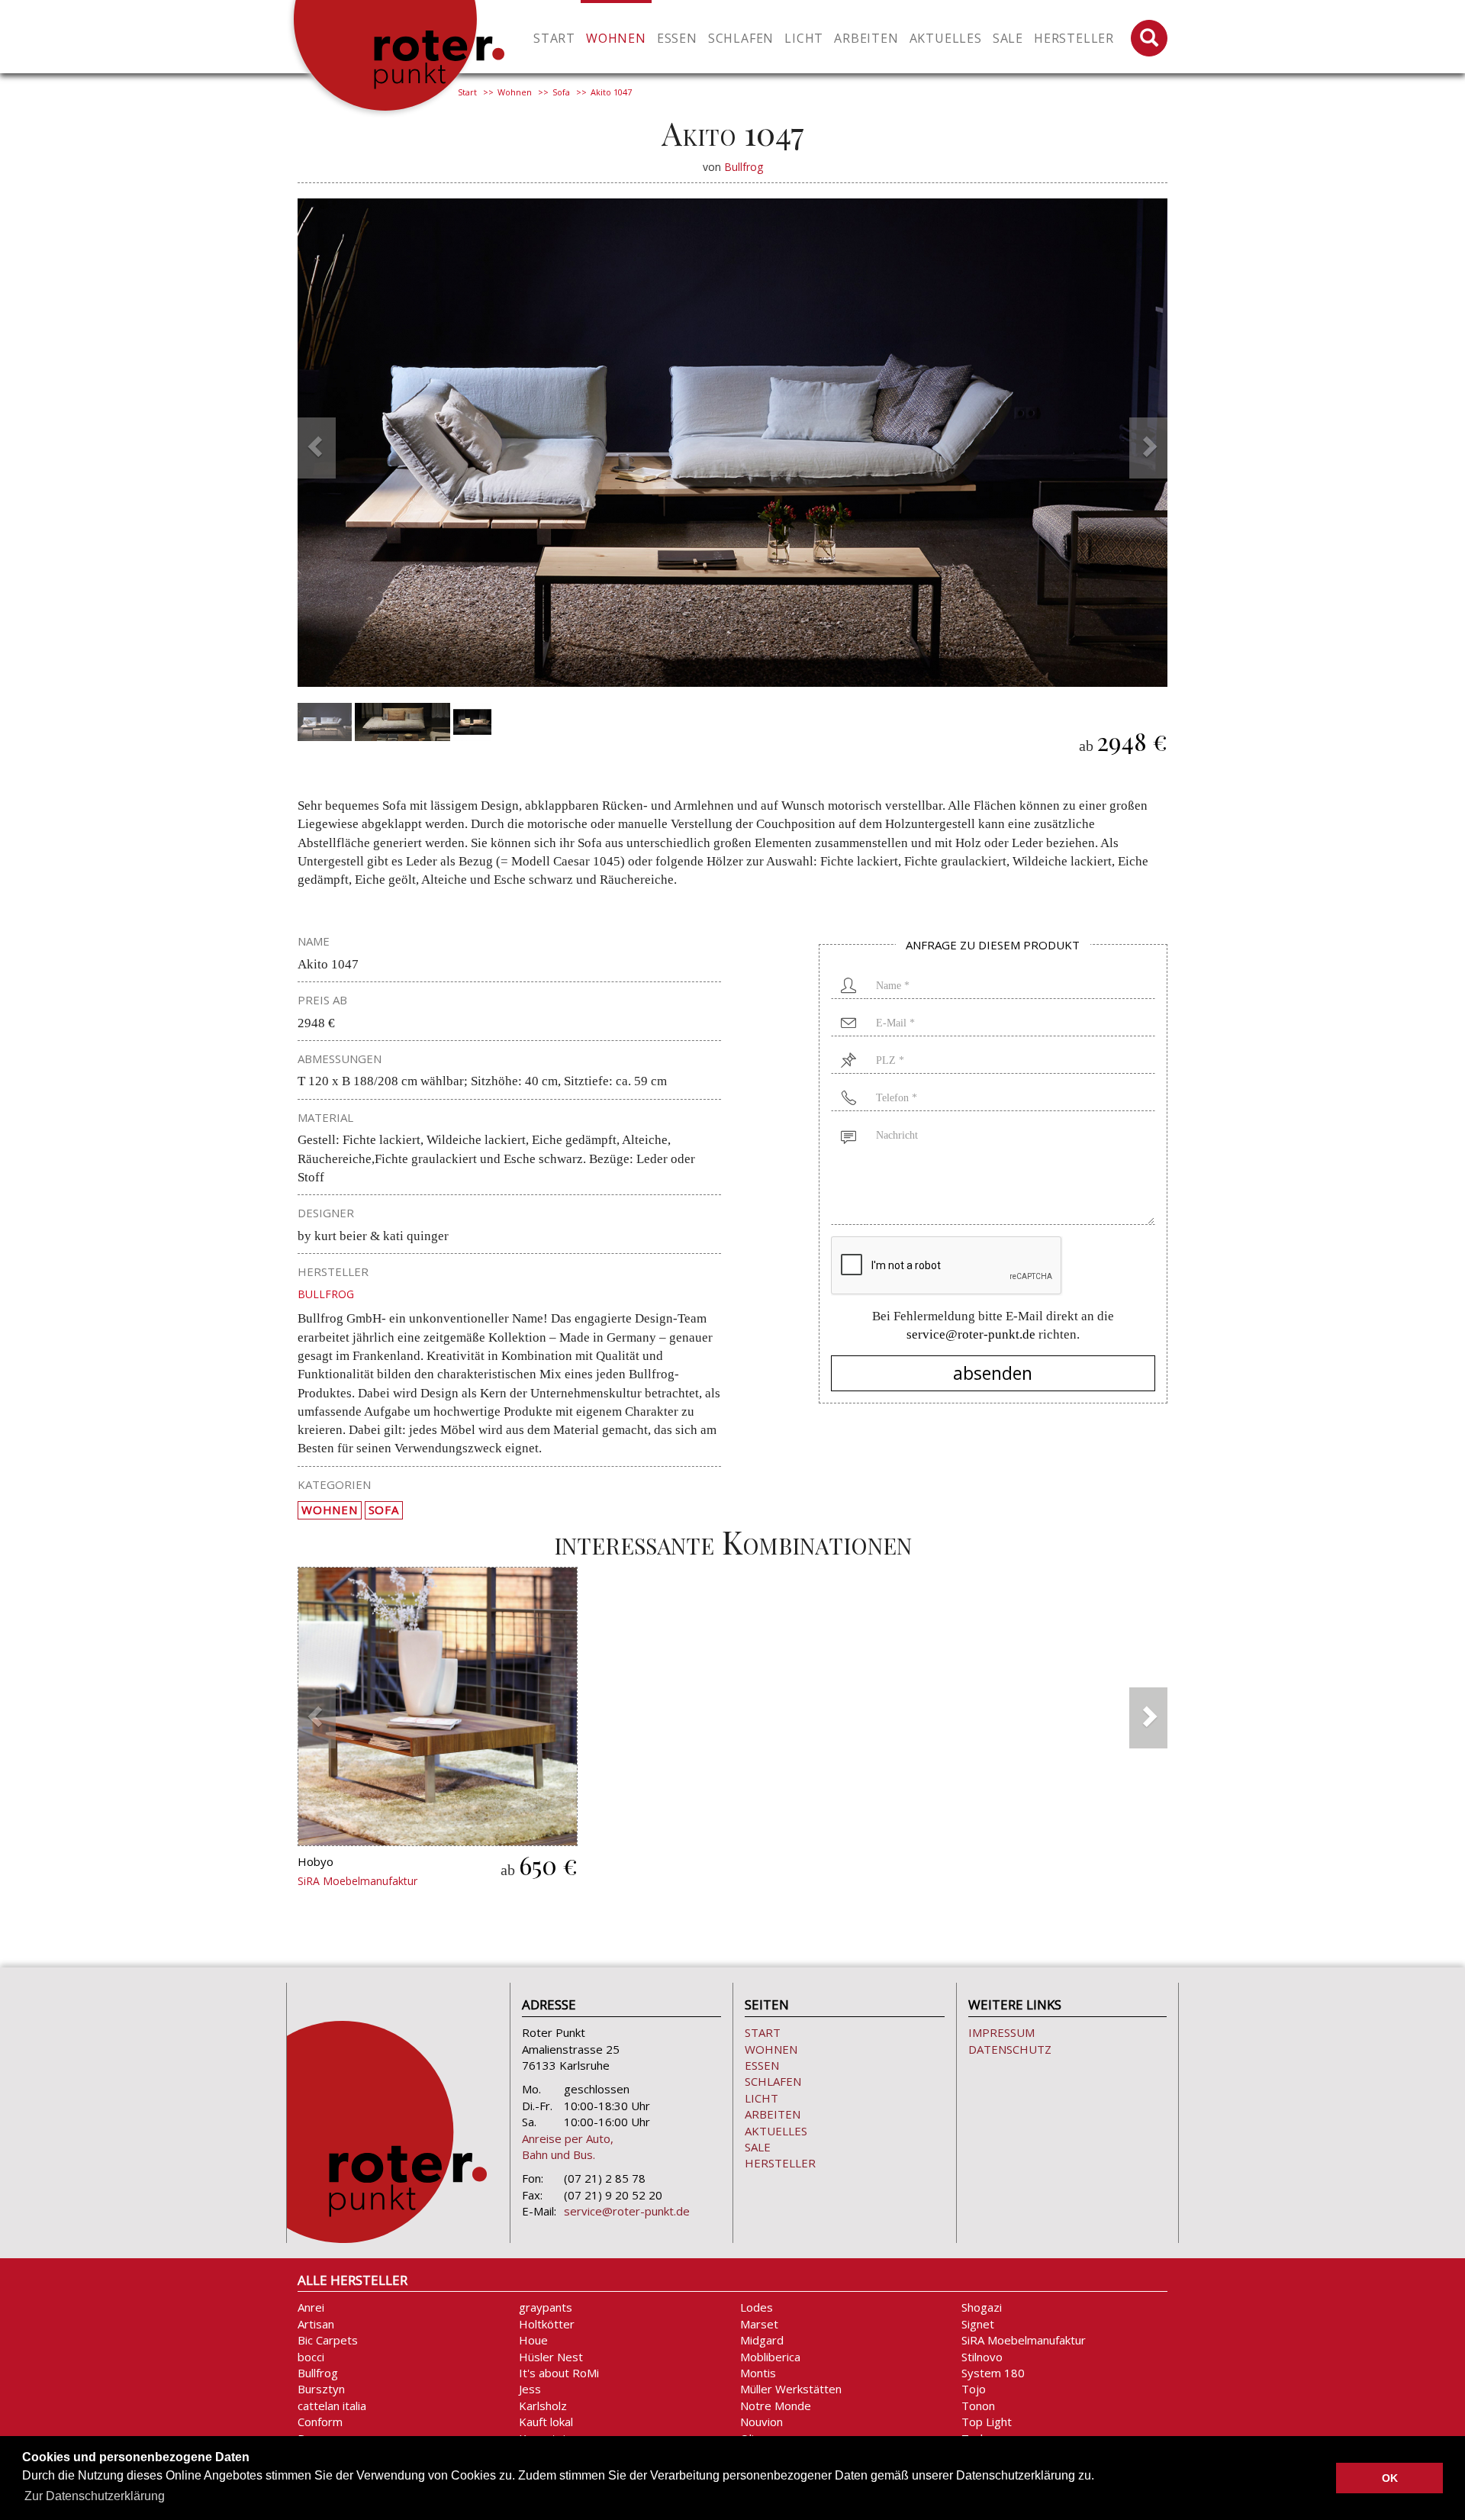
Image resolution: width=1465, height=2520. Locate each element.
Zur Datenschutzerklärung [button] (95, 2496)
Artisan (316, 2324)
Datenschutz (1010, 2049)
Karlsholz (543, 2406)
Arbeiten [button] (866, 38)
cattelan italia (332, 2406)
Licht (761, 2098)
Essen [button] (677, 38)
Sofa (561, 92)
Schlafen (773, 2081)
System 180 (993, 2373)
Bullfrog (744, 167)
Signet (978, 2324)
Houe (533, 2340)
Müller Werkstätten (791, 2389)
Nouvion (761, 2422)
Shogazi (982, 2307)
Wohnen (515, 92)
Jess (530, 2389)
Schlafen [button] (741, 38)
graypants (546, 2307)
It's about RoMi (559, 2373)
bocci (311, 2357)
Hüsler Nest (551, 2357)
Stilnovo (982, 2357)
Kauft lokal (546, 2422)
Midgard (762, 2340)
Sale (1008, 38)
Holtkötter (547, 2324)
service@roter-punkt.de (971, 1334)
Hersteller (1074, 38)
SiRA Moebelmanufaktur (357, 1881)
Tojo (974, 2389)
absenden (993, 1373)
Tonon (978, 2406)
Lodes (757, 2307)
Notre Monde (776, 2406)
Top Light (987, 2422)
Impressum (1001, 2032)
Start (554, 38)
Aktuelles (946, 38)
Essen (762, 2065)
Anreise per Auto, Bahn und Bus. (568, 2146)
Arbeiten (773, 2114)
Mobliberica (770, 2357)
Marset (759, 2324)
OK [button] (1390, 2478)
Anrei (311, 2307)
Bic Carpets (328, 2340)
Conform (320, 2422)
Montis (758, 2373)
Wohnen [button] (616, 38)
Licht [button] (804, 38)
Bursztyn (321, 2389)
